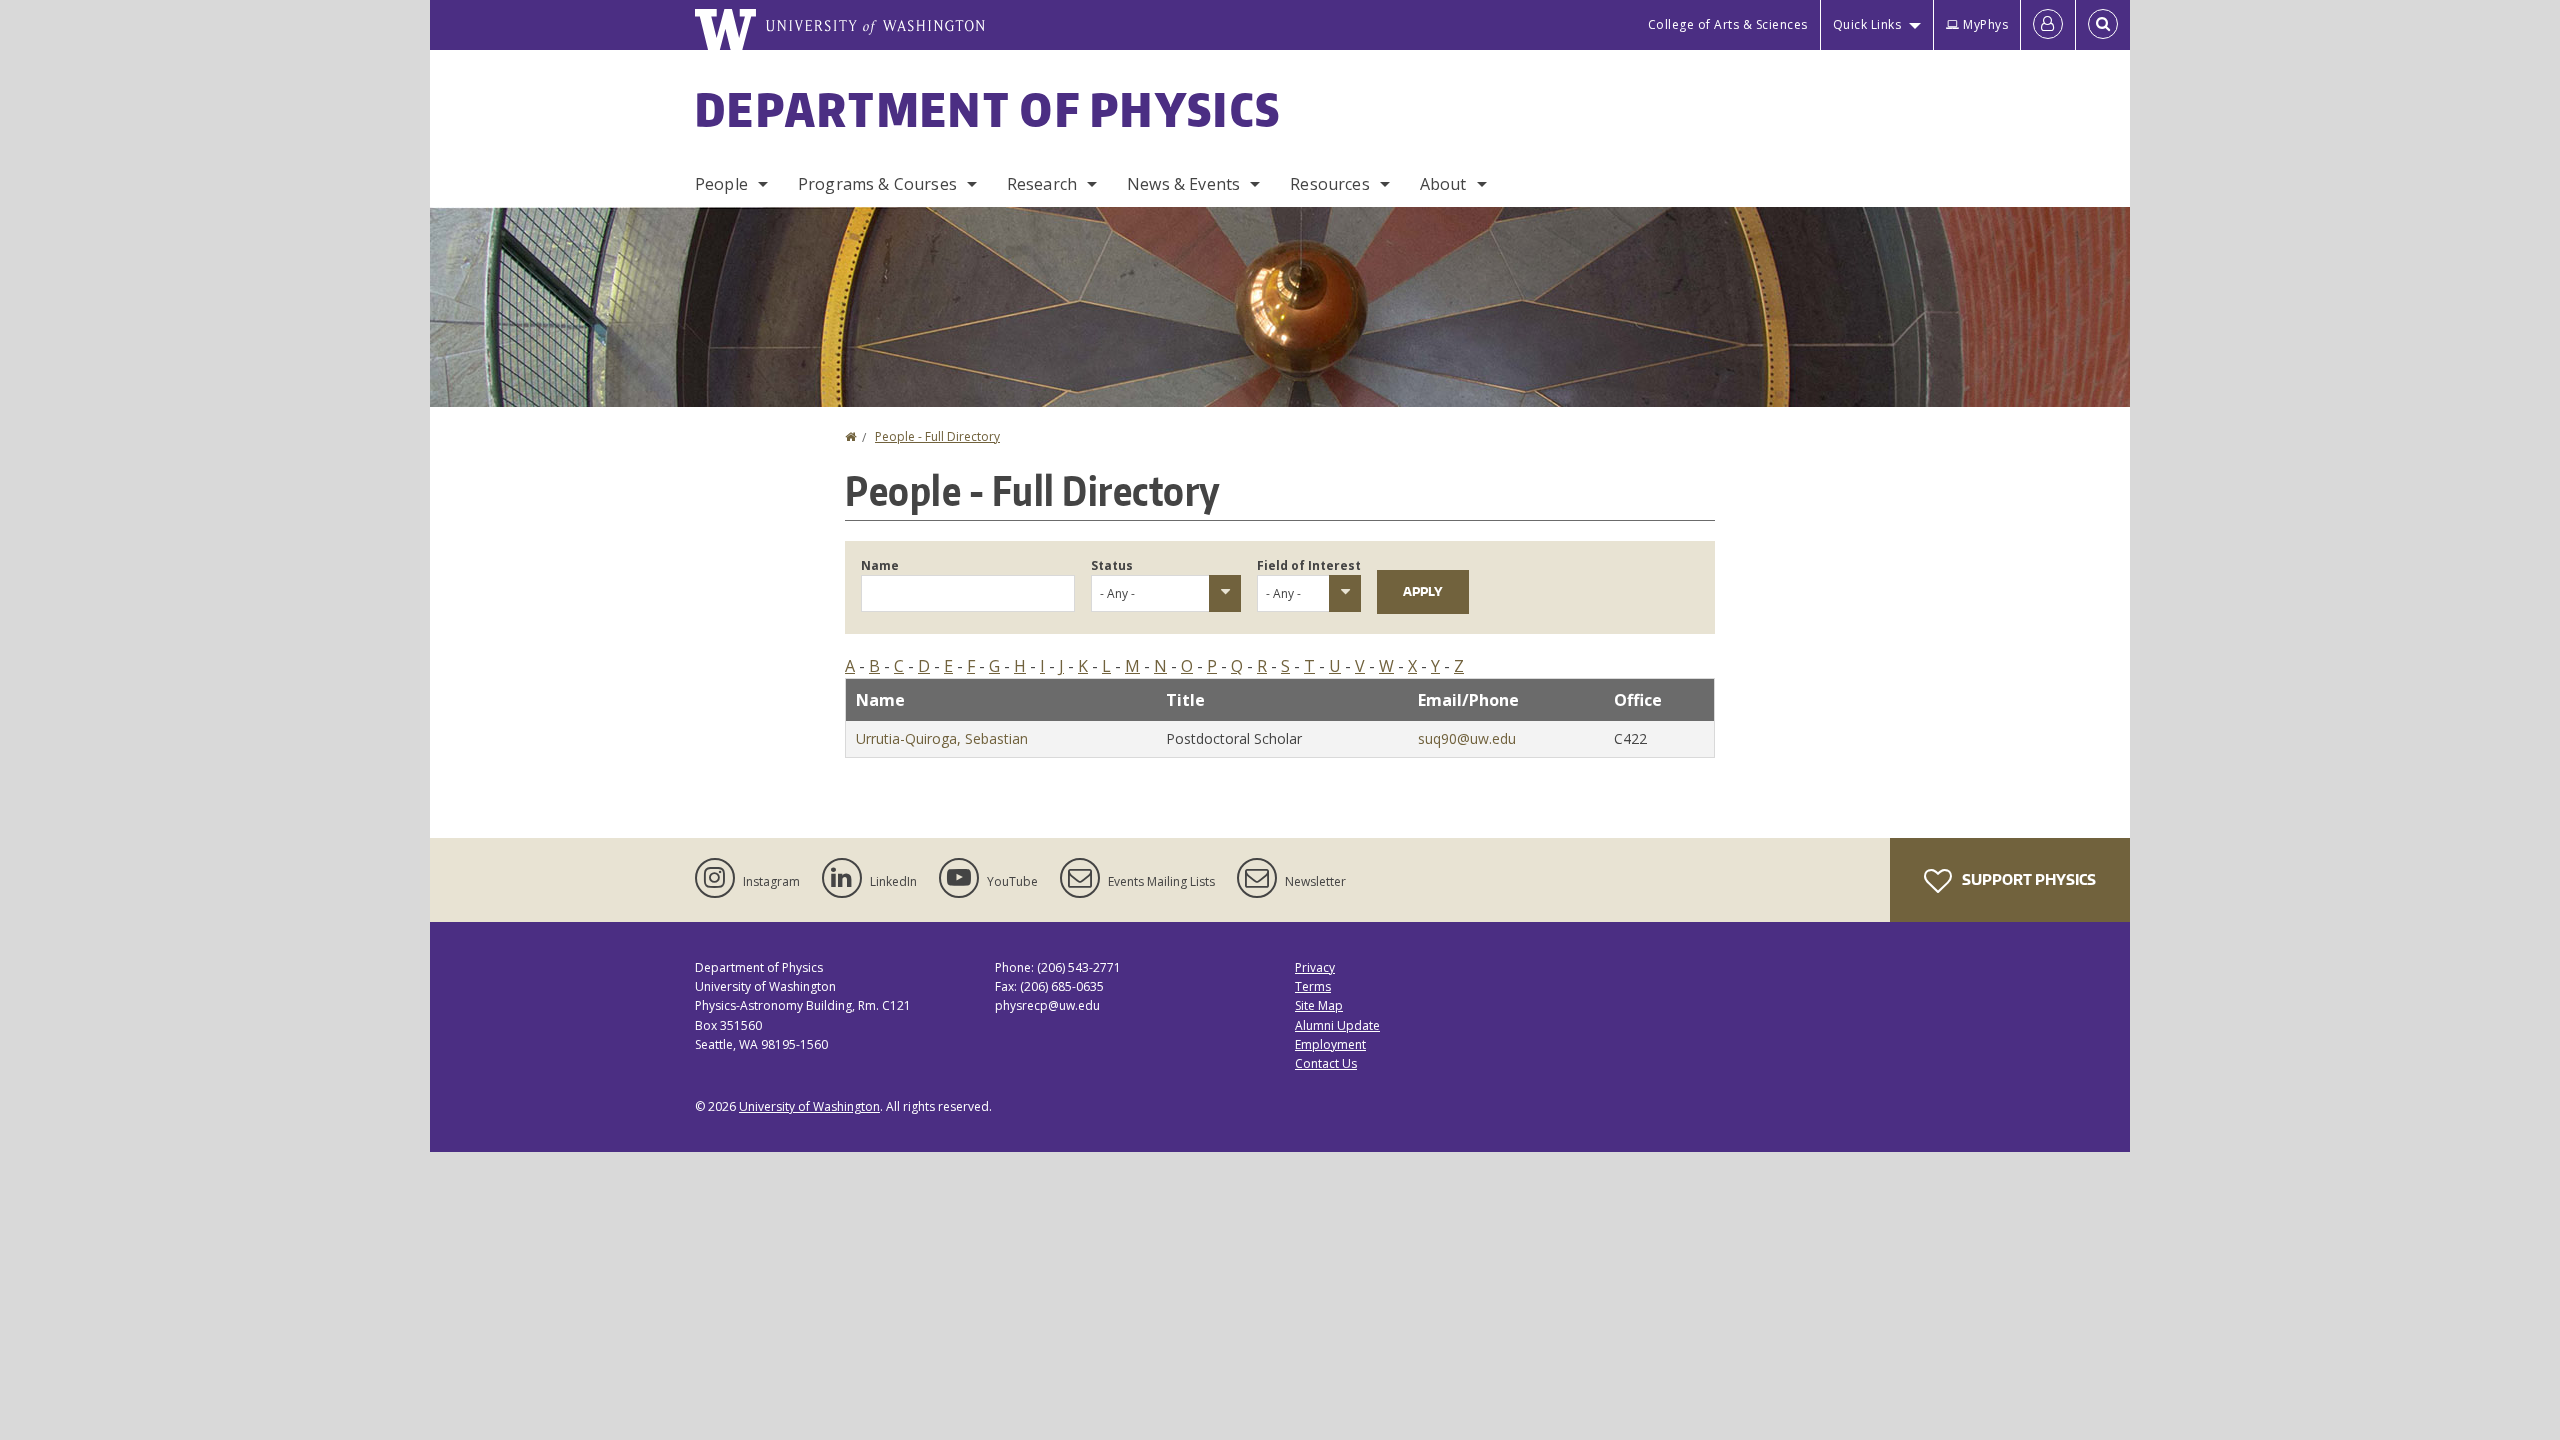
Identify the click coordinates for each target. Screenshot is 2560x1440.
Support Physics (2027, 879)
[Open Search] (2103, 25)
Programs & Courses (877, 184)
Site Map (1319, 1005)
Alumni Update (1337, 1025)
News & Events (1183, 184)
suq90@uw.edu (1467, 738)
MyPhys (1985, 24)
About (1443, 184)
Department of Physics (988, 109)
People (721, 184)
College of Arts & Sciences (1728, 24)
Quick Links (1867, 24)
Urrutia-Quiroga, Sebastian (942, 738)
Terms (1313, 986)
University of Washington (809, 1106)
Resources (1329, 184)
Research (1042, 184)
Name (880, 565)
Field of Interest (1309, 565)
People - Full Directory (937, 436)
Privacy (1315, 967)
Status (1112, 565)
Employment (1330, 1044)
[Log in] (2048, 25)
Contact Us (1326, 1063)
